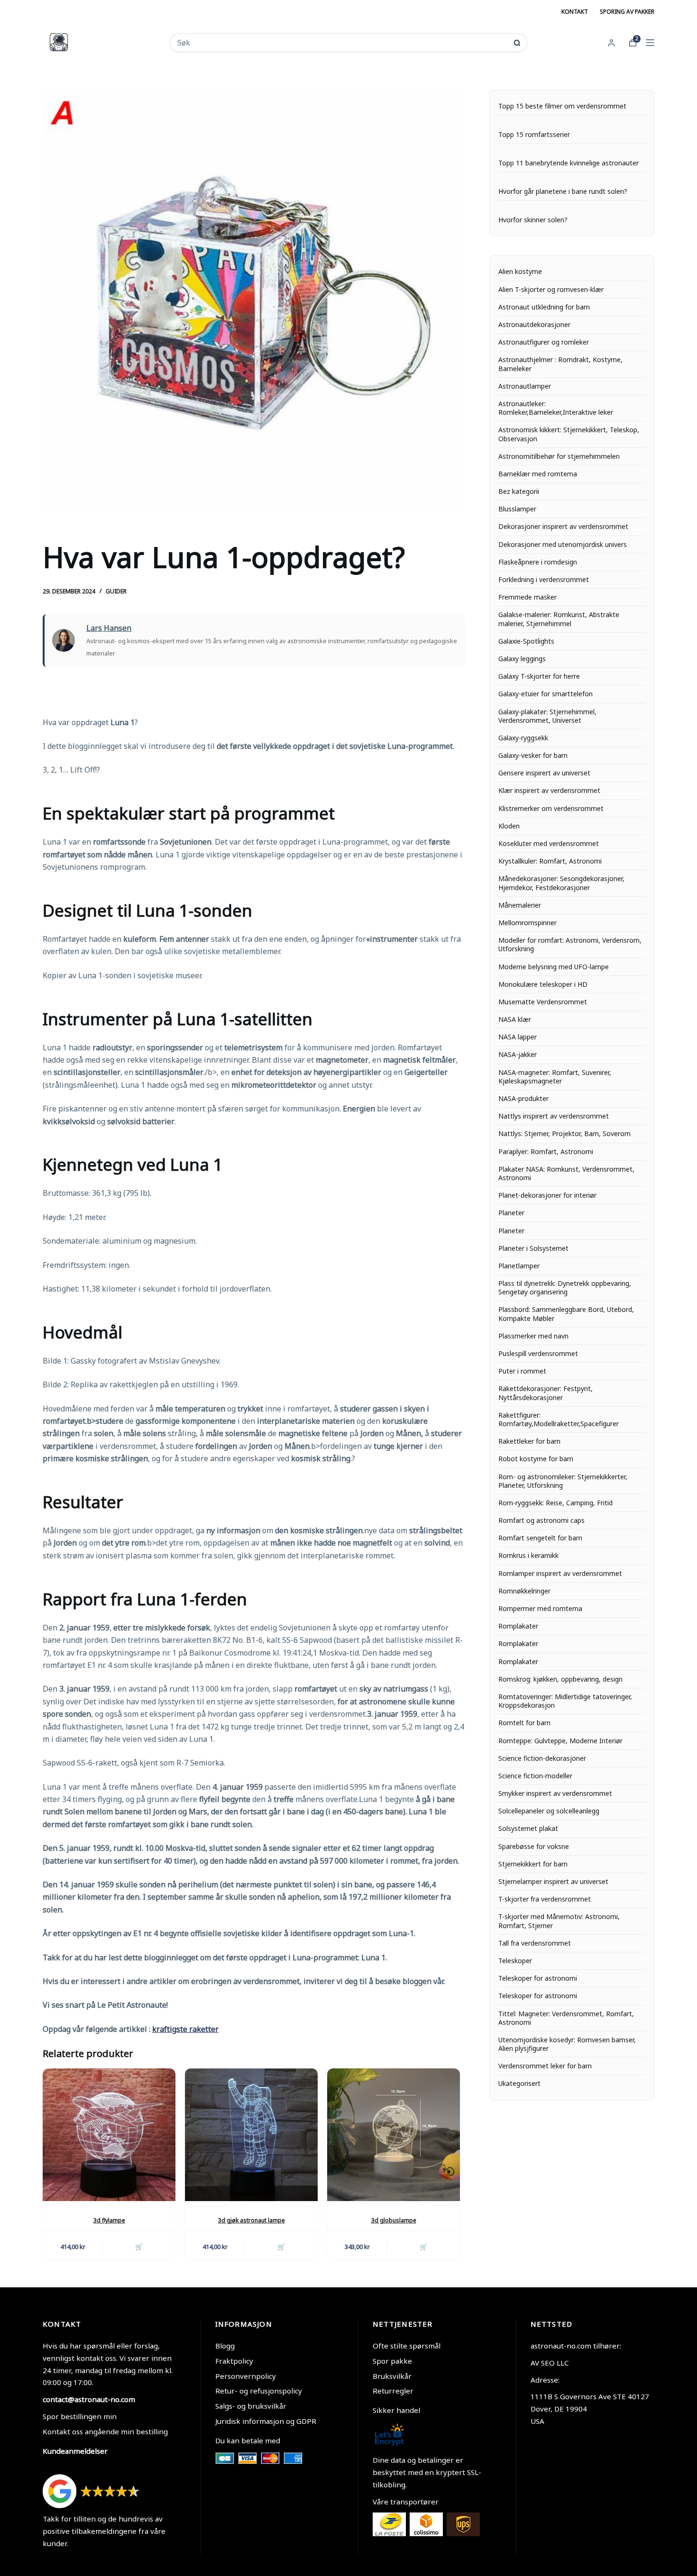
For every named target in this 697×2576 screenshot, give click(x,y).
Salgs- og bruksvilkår (251, 2406)
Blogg (225, 2346)
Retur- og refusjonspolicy (259, 2391)
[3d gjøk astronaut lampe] (251, 2135)
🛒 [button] (139, 2247)
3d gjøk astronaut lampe (252, 2220)
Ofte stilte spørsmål (407, 2346)
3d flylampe (109, 2220)
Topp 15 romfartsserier (534, 135)
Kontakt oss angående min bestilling (105, 2431)
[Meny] (650, 43)
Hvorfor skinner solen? (533, 220)
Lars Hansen (109, 628)
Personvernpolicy (246, 2376)
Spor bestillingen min (80, 2416)
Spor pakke (392, 2361)
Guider (116, 591)
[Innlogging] (611, 43)
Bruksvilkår (392, 2376)
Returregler (393, 2391)
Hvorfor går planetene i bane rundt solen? (563, 191)
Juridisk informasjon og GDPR (266, 2421)
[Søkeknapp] (517, 43)
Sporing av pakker (627, 12)
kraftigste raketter (185, 2029)
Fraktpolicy (234, 2361)
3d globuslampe (394, 2220)
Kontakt (575, 12)
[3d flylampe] (109, 2135)
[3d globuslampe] (394, 2135)
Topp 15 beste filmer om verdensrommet (562, 106)
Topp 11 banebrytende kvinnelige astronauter (569, 163)
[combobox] (342, 43)
